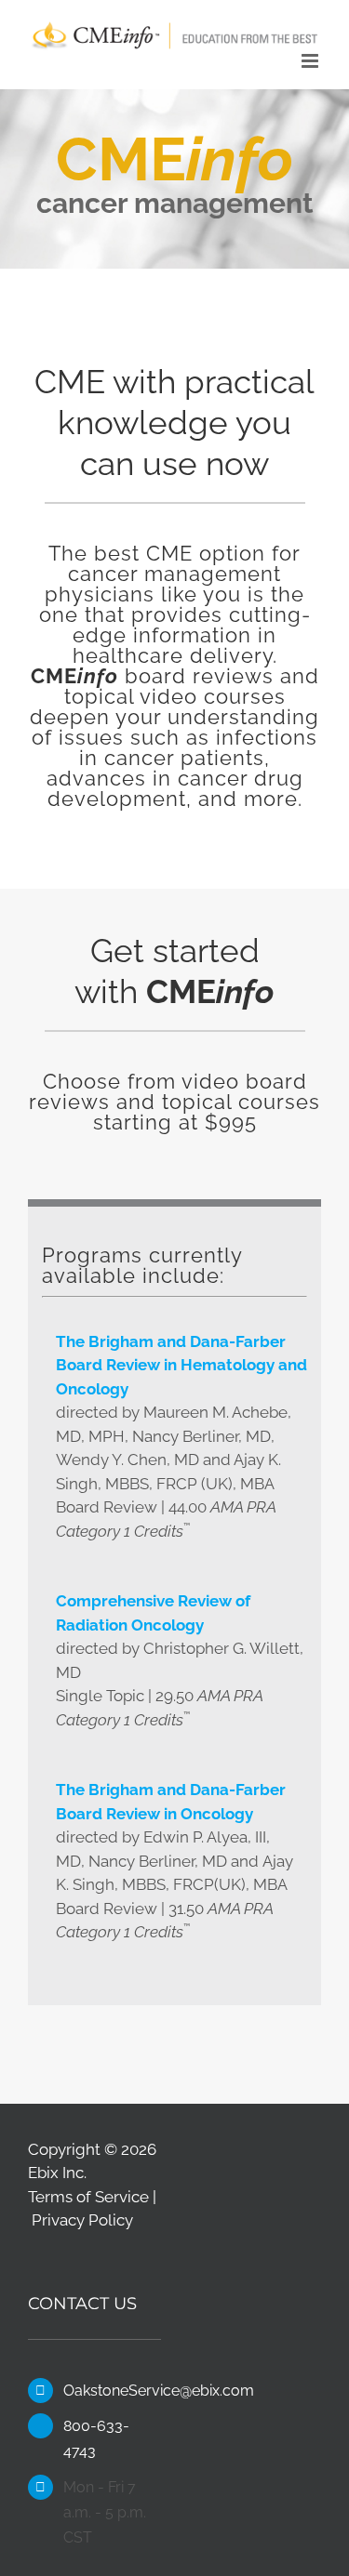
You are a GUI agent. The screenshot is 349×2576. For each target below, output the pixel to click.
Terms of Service (88, 2197)
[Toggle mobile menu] (311, 61)
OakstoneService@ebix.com (112, 2391)
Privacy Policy (82, 2220)
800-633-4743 (96, 2438)
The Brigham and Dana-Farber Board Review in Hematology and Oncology (181, 1365)
